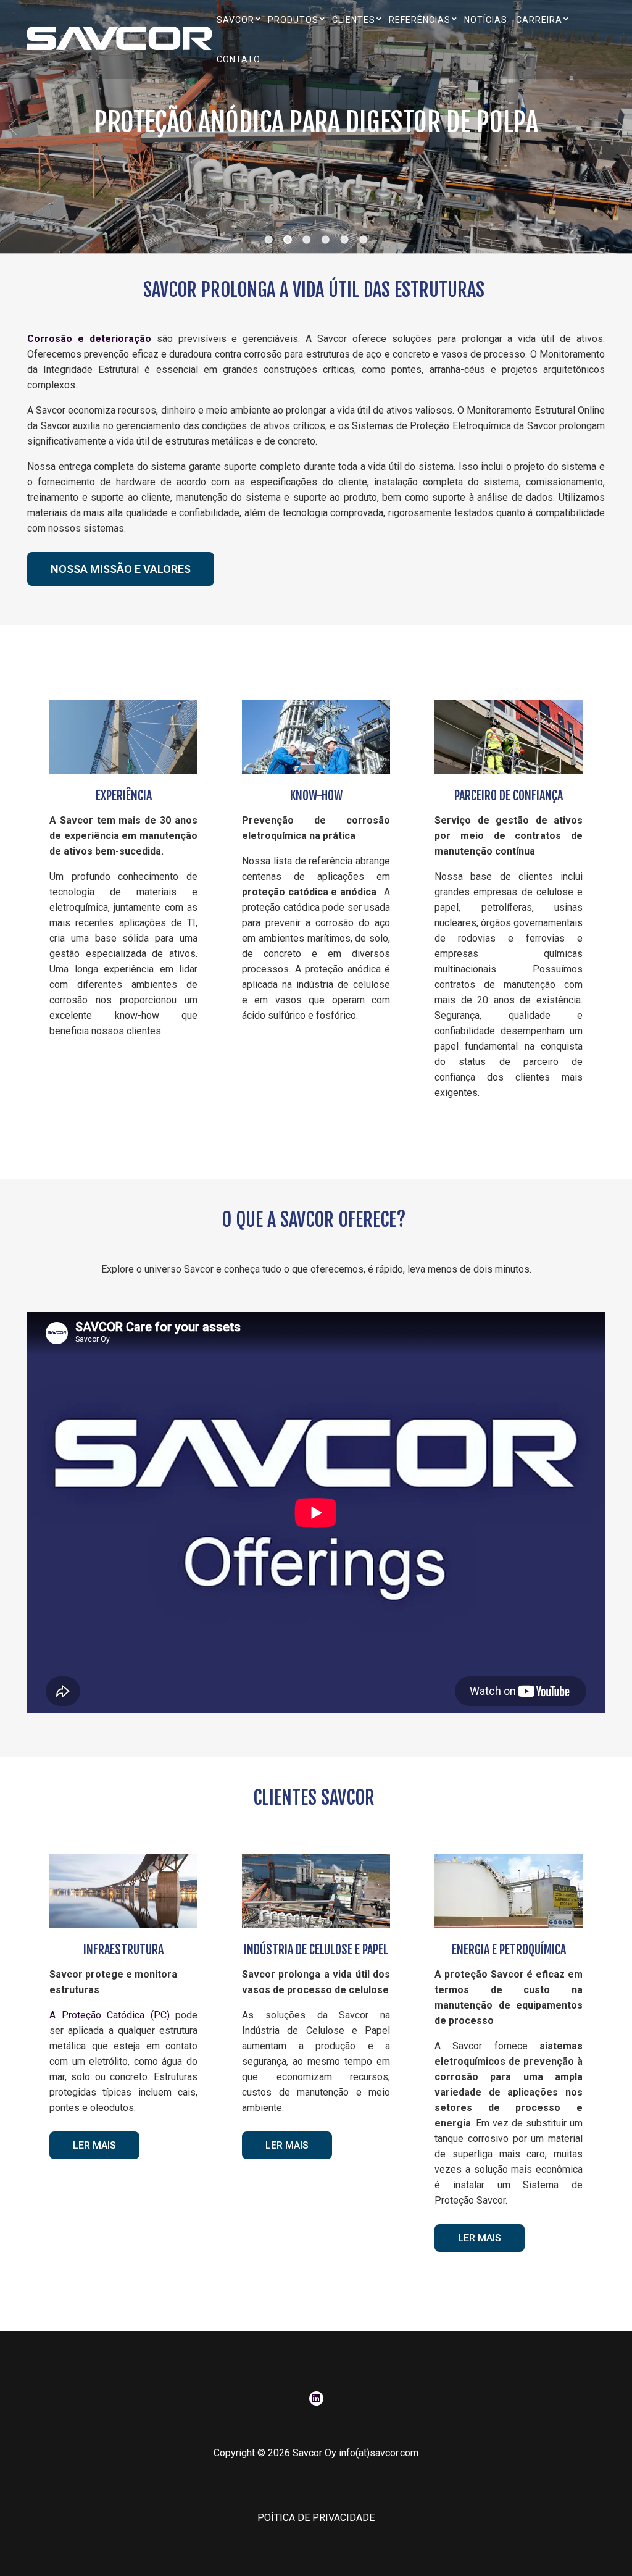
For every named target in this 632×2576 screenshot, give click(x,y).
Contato (239, 59)
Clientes (354, 20)
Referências (420, 20)
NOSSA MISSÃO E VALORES (121, 569)
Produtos (293, 20)
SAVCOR (235, 20)
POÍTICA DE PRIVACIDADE (316, 2518)
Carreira (539, 20)
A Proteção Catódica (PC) (110, 2015)
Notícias (486, 20)
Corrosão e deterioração (89, 339)
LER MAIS (94, 2145)
